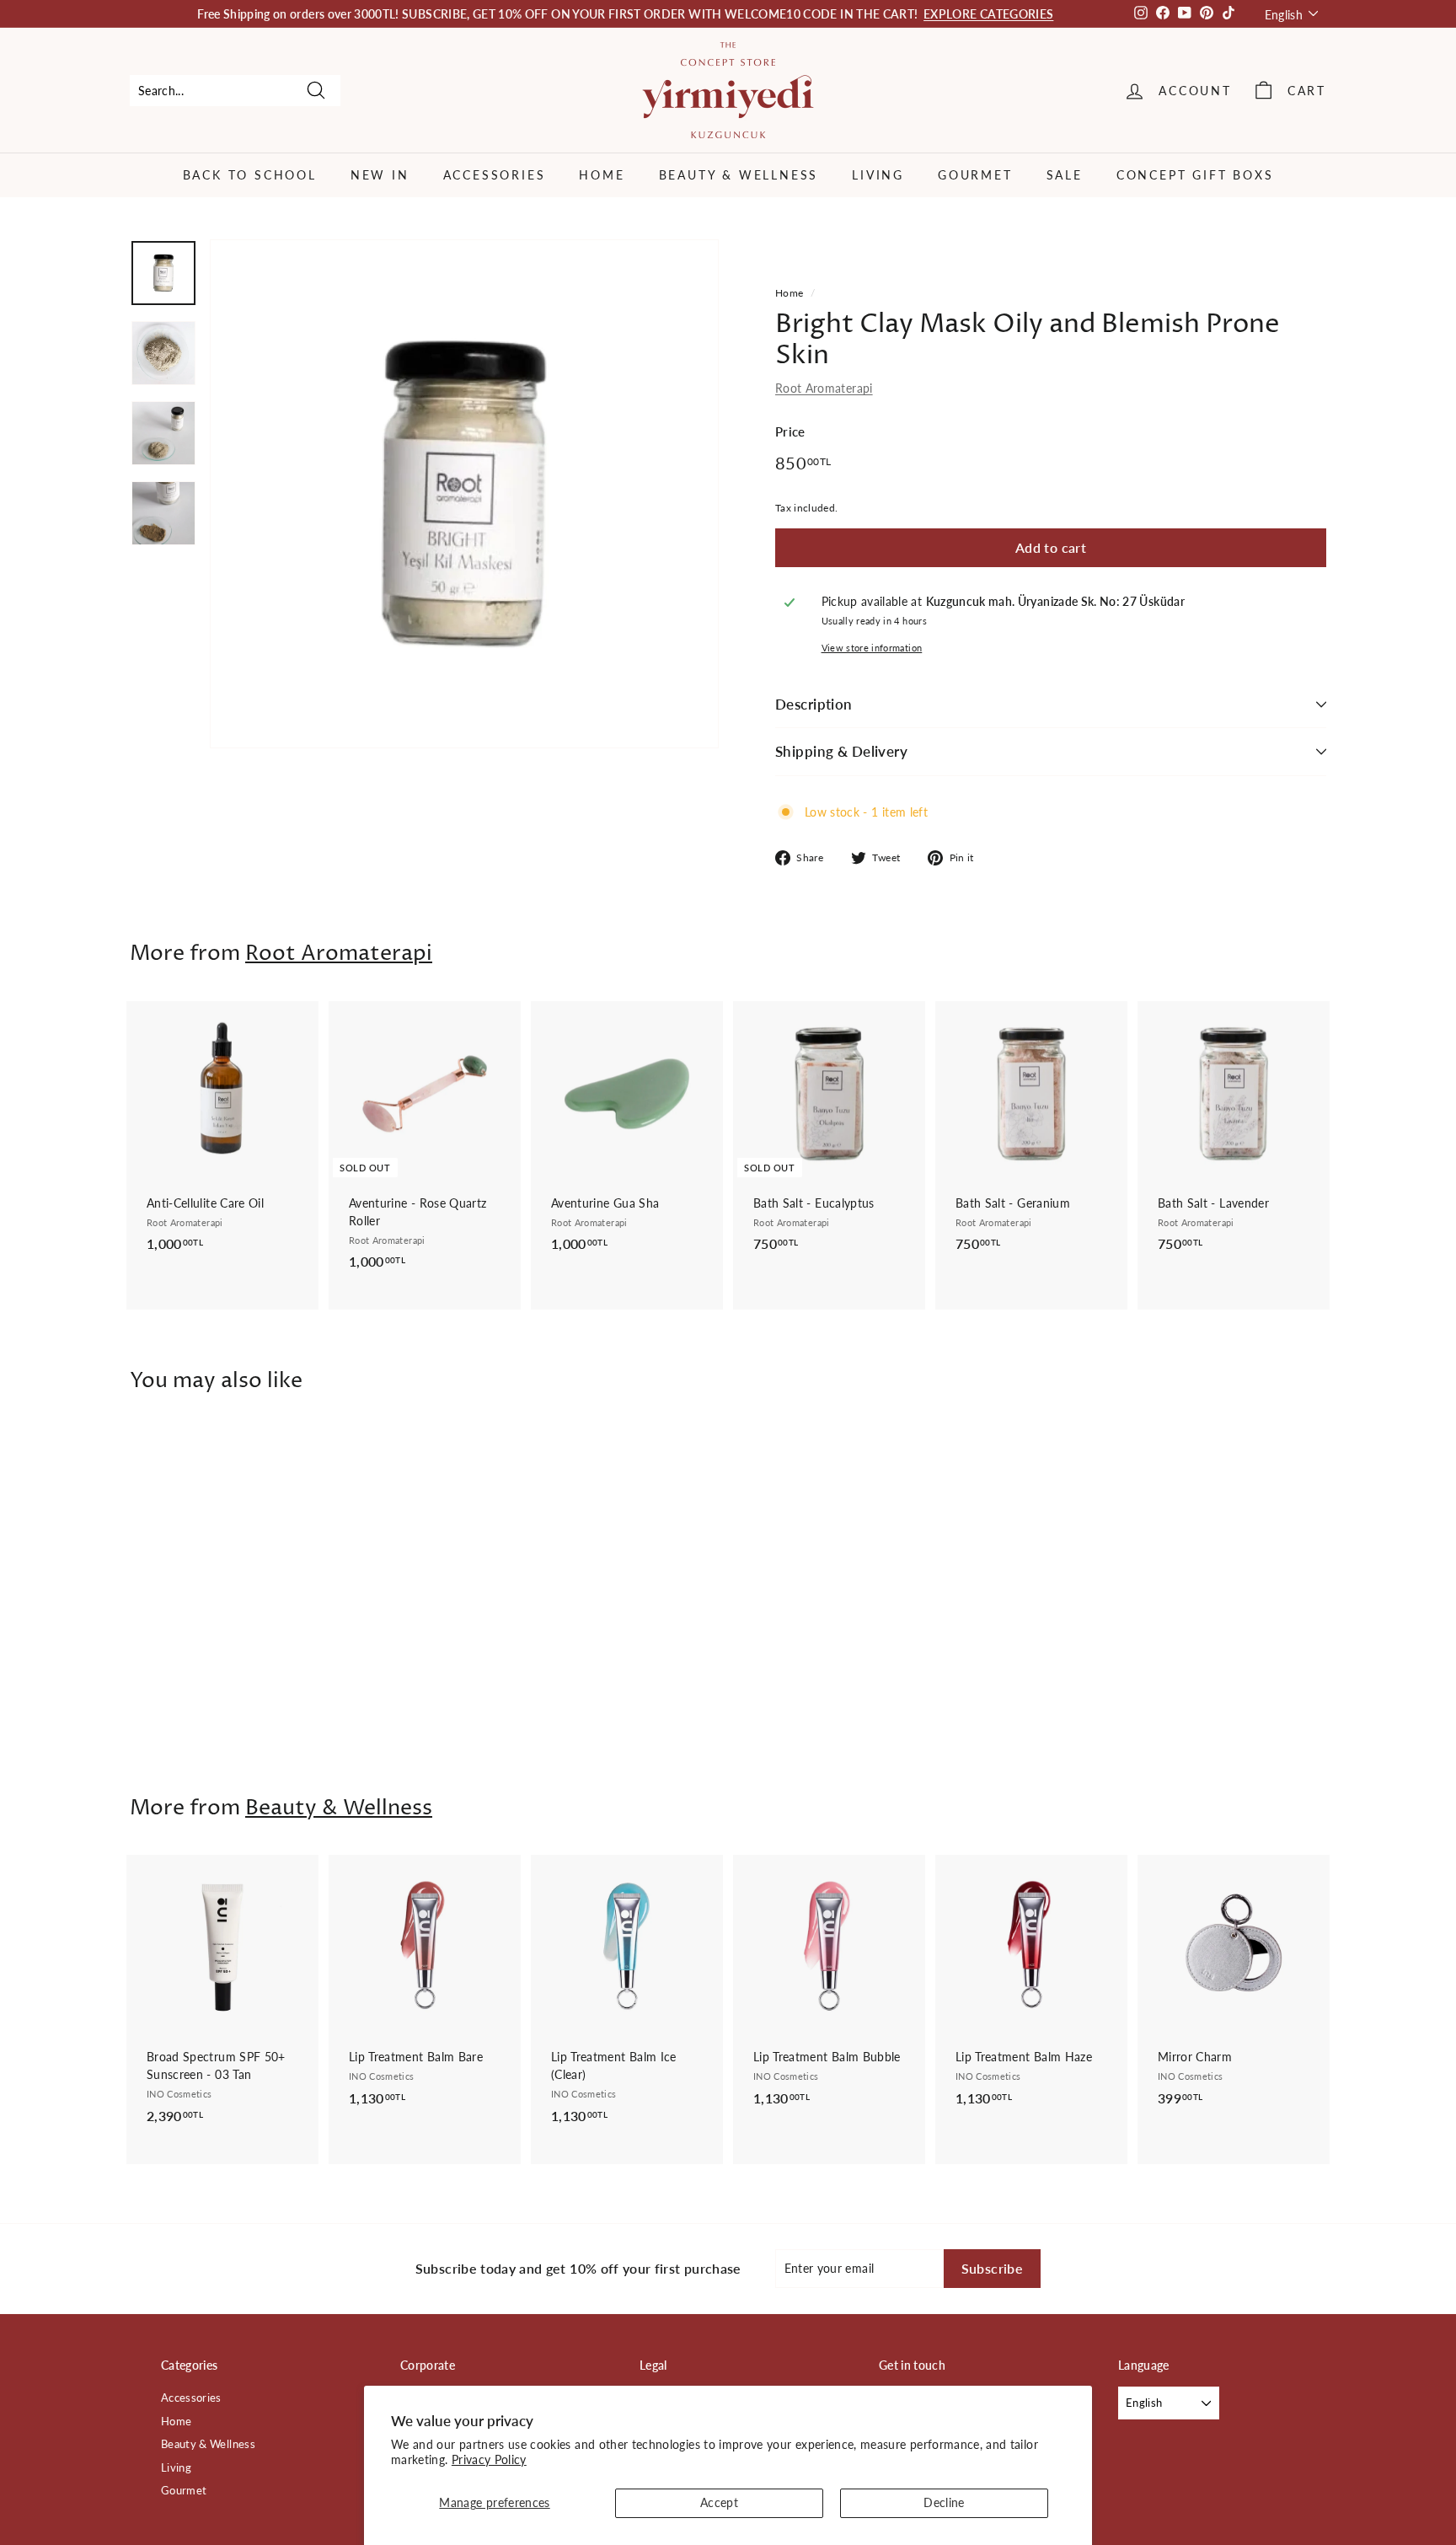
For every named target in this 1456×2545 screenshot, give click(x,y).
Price (790, 431)
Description (814, 704)
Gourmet (975, 175)
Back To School (250, 175)
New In (380, 175)
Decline (944, 2502)
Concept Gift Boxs (1195, 175)
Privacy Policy (489, 2459)
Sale (1065, 175)
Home (602, 175)
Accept (719, 2502)
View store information (872, 648)
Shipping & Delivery (841, 751)
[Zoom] (464, 494)
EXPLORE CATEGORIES (988, 14)
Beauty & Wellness (739, 175)
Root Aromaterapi (824, 388)
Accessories (495, 175)
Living (878, 175)
